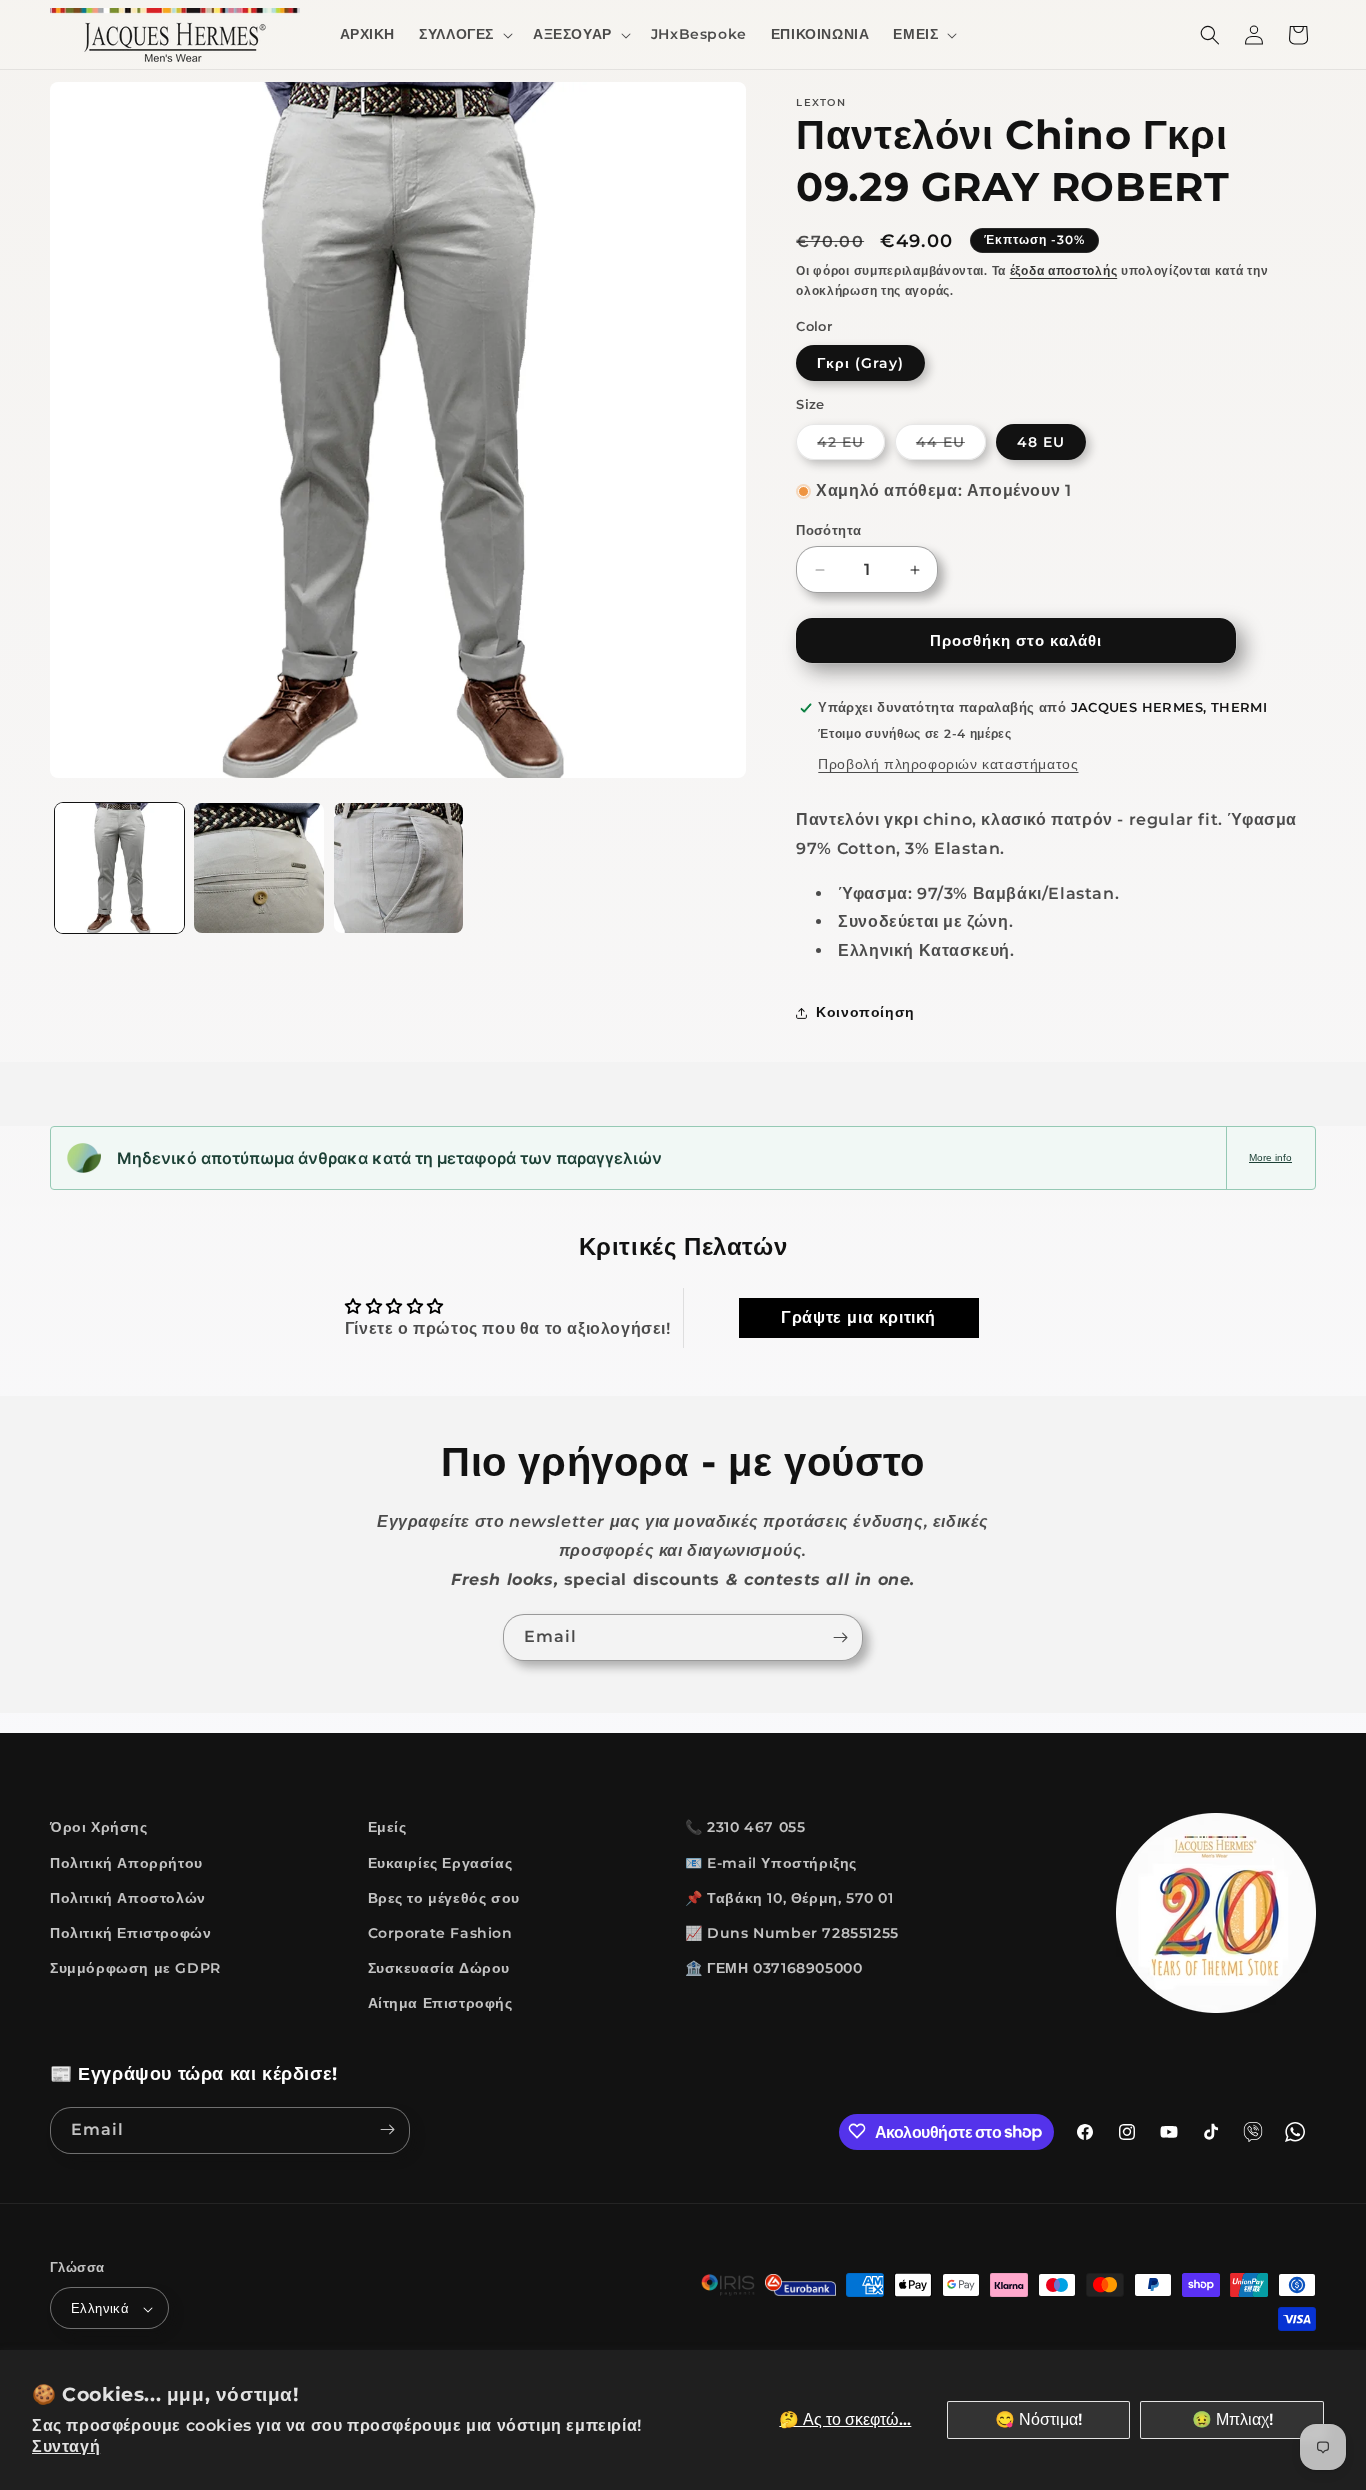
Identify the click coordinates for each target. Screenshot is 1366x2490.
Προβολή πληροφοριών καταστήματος (948, 764)
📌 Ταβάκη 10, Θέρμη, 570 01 (789, 1897)
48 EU (1041, 442)
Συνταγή (66, 2446)
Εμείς (387, 1827)
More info (1270, 1157)
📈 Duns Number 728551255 (792, 1933)
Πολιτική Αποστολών (128, 1897)
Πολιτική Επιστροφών (130, 1933)
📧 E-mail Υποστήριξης (771, 1862)
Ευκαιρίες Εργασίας (440, 1862)
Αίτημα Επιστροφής (440, 2003)
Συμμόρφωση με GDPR (135, 1968)
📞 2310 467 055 (745, 1827)
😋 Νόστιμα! (1038, 2419)
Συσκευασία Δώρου (439, 1968)
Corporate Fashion (440, 1933)
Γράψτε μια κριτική (858, 1317)
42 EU (851, 446)
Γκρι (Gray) (860, 363)
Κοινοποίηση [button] (865, 1012)
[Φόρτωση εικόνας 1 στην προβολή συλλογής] (119, 867)
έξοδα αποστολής (1064, 270)
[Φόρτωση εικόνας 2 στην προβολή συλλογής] (258, 867)
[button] (464, 34)
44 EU (951, 446)
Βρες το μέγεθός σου (444, 1897)
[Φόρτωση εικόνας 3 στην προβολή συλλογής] (398, 867)
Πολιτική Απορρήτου (126, 1862)
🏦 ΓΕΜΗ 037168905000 (773, 1968)
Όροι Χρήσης (99, 1827)
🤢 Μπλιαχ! (1232, 2419)
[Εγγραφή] (840, 1637)
